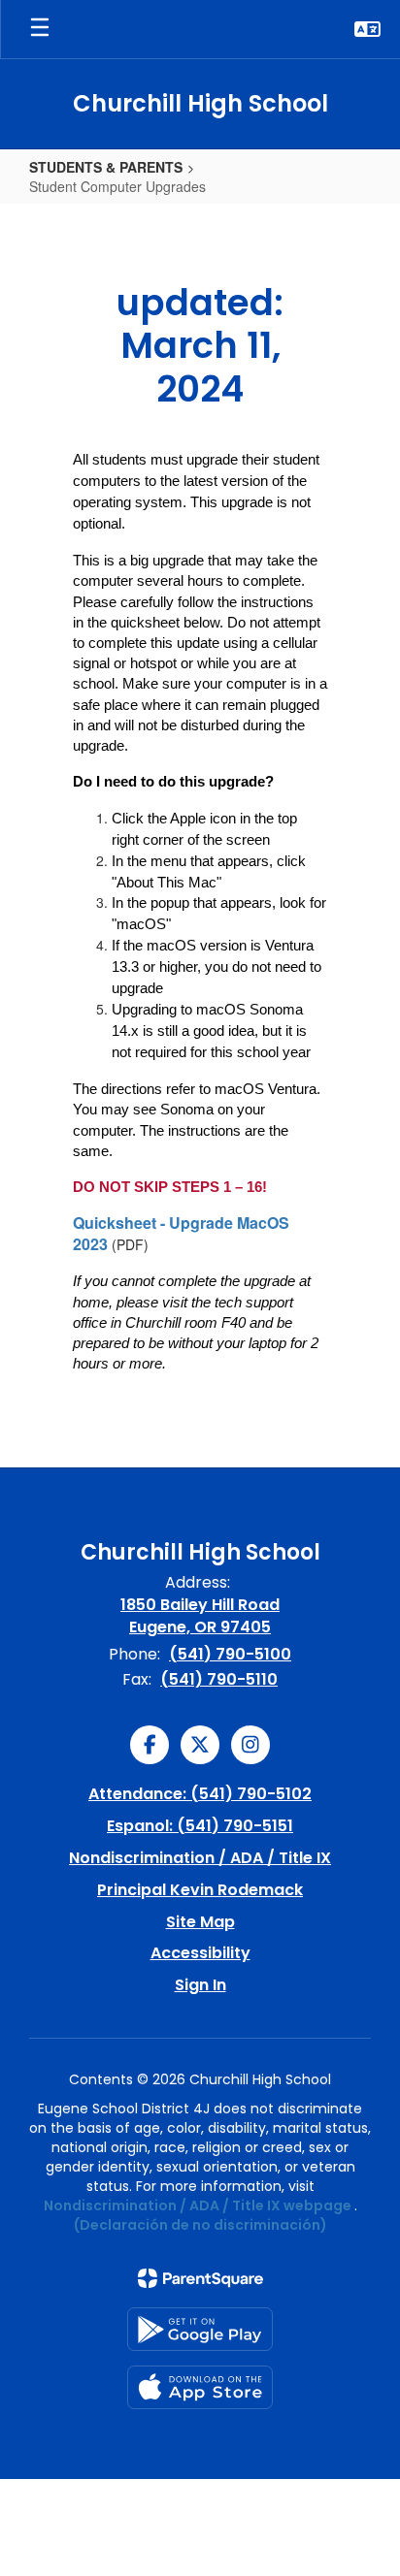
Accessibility (200, 1953)
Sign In (200, 1985)
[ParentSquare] (200, 2278)
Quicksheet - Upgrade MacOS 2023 (181, 1233)
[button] (367, 29)
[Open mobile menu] (40, 29)
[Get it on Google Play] (200, 2329)
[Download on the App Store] (200, 2387)
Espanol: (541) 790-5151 (200, 1826)
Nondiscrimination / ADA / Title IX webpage (198, 2206)
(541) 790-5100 (230, 1654)
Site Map (200, 1922)
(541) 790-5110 (219, 1679)
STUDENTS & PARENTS (106, 167)
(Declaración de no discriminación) (200, 2225)
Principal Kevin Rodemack (200, 1890)
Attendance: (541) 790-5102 (200, 1794)
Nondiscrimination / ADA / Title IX (200, 1858)
